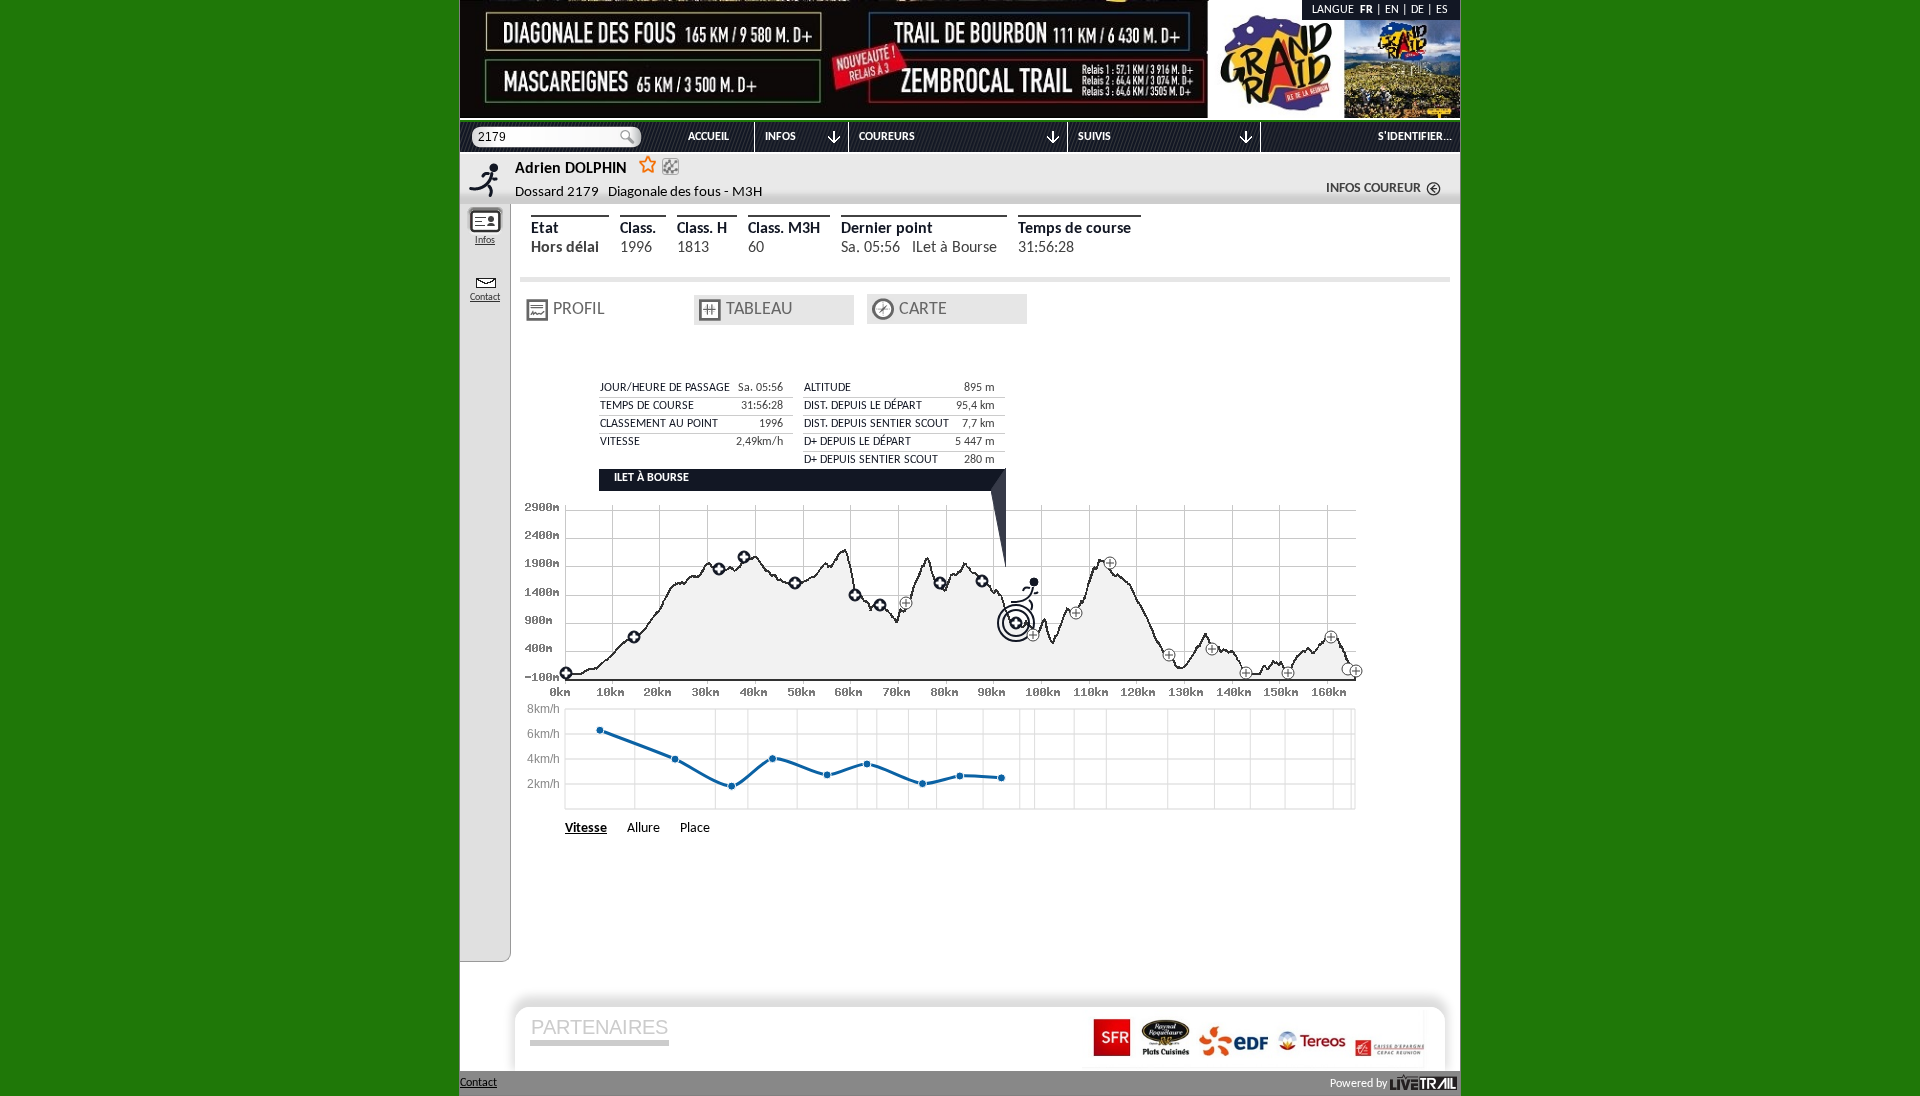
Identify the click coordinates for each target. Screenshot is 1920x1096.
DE (1417, 10)
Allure (643, 828)
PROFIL (579, 309)
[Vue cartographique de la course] (883, 309)
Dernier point (887, 229)
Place (695, 828)
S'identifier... (1415, 137)
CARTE (923, 309)
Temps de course (1074, 229)
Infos (485, 240)
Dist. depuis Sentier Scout (876, 424)
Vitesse (586, 828)
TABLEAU (759, 309)
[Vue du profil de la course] (537, 310)
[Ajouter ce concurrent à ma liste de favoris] (648, 163)
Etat (545, 229)
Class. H (702, 229)
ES (1442, 10)
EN (1392, 10)
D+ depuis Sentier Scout (871, 460)
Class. (638, 229)
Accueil (708, 137)
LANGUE (1336, 10)
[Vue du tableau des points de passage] (710, 310)
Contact (485, 297)
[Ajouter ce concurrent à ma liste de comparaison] (670, 166)
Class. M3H (784, 229)
